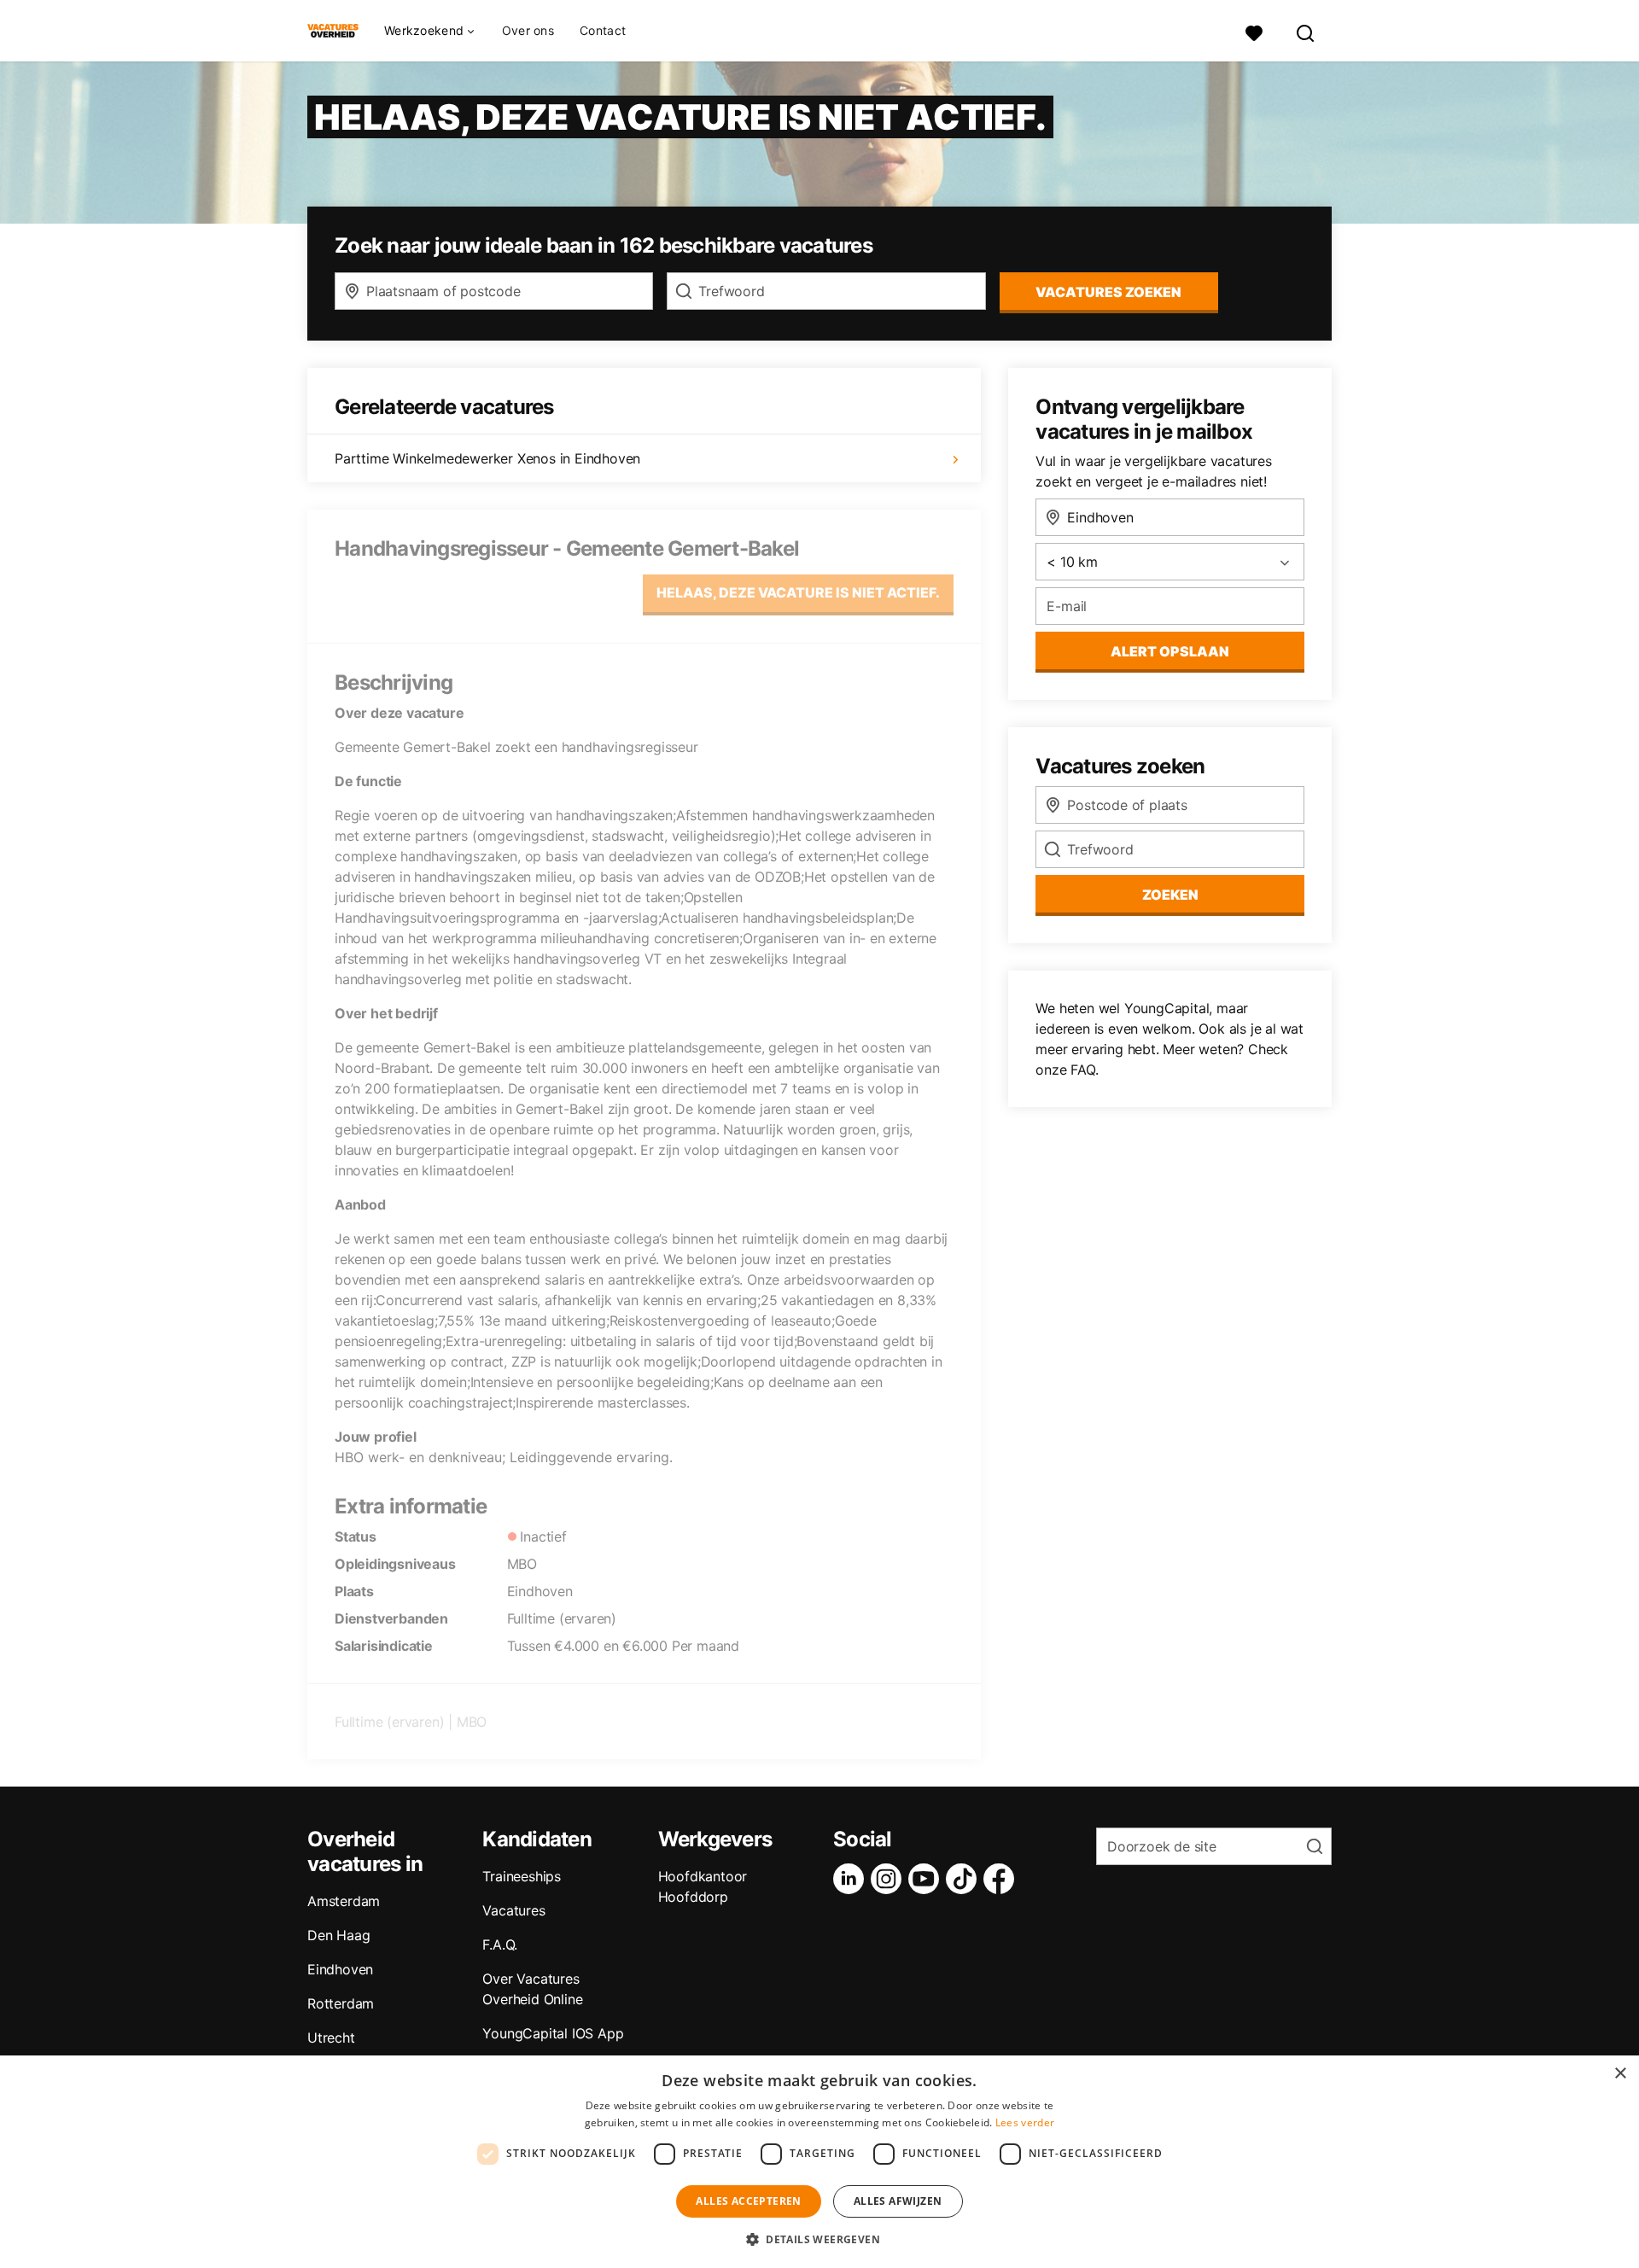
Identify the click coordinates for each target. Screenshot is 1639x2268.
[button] (819, 2239)
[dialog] (819, 2162)
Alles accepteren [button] (748, 2201)
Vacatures (513, 1910)
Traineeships (522, 1876)
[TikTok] (965, 1879)
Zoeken (1170, 895)
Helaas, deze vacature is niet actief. (798, 592)
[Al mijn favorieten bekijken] (1254, 31)
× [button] (1620, 2074)
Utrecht (331, 2038)
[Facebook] (1002, 1879)
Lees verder (1025, 2122)
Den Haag (338, 1935)
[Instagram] (889, 1879)
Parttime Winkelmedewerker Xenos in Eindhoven (487, 458)
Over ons (528, 30)
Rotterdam (341, 2003)
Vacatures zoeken (1108, 292)
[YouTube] (927, 1879)
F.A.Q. (500, 1944)
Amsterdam (344, 1901)
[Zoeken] (1306, 31)
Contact (603, 30)
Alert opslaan (1170, 651)
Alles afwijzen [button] (898, 2201)
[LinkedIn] (852, 1879)
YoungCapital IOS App (553, 2033)
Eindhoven (340, 1969)
